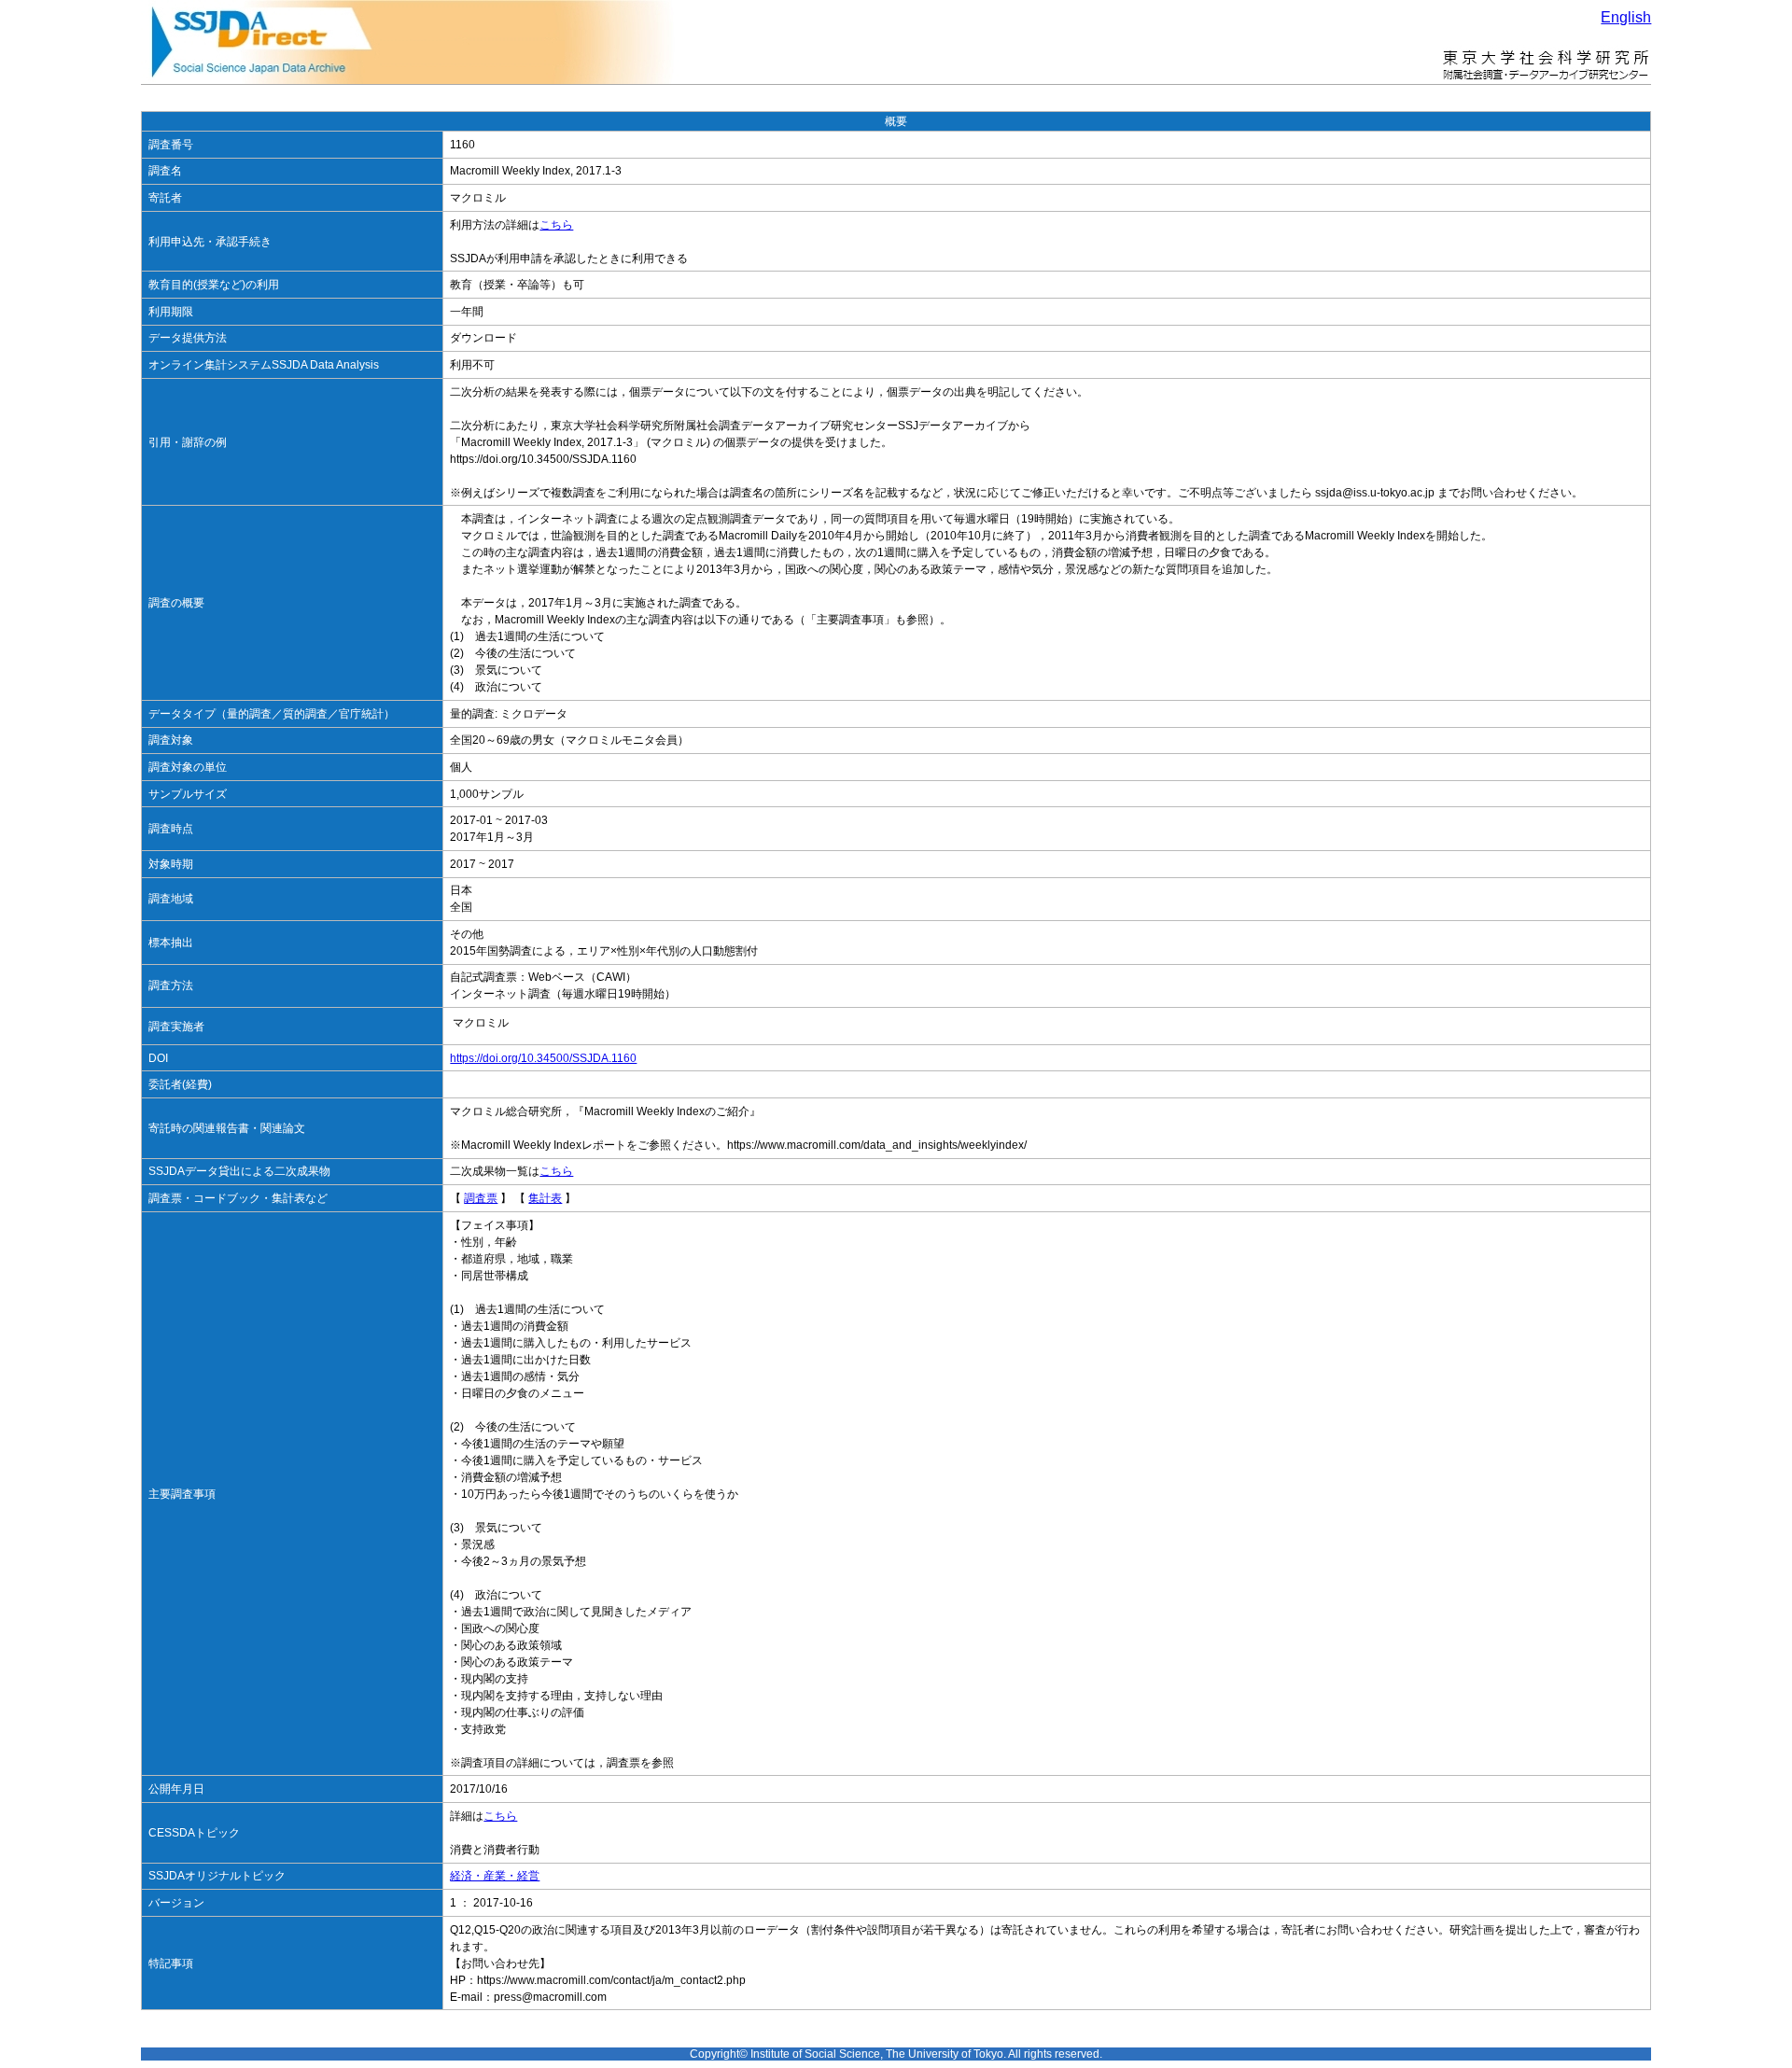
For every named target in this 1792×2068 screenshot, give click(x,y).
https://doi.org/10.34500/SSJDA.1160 (543, 1058)
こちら (556, 225)
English (1626, 17)
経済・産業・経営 (495, 1876)
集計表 (545, 1198)
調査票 (481, 1198)
